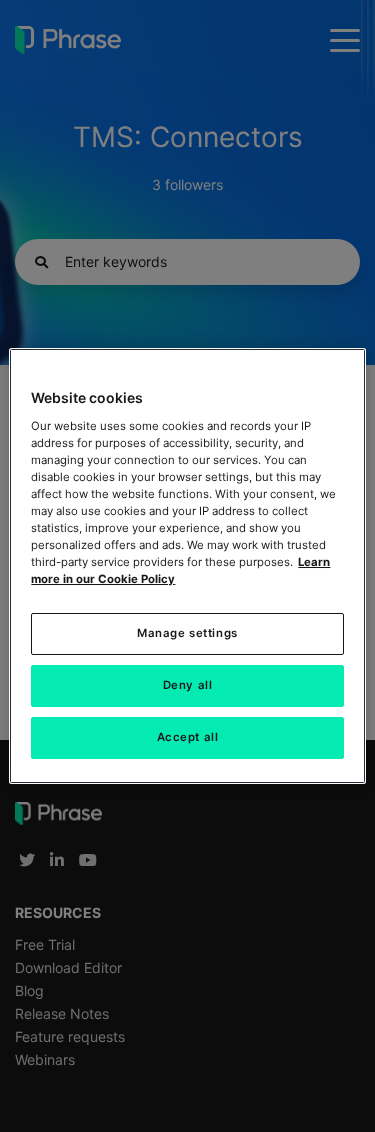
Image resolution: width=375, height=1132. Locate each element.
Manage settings (187, 633)
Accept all (188, 737)
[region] (187, 566)
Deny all (188, 685)
